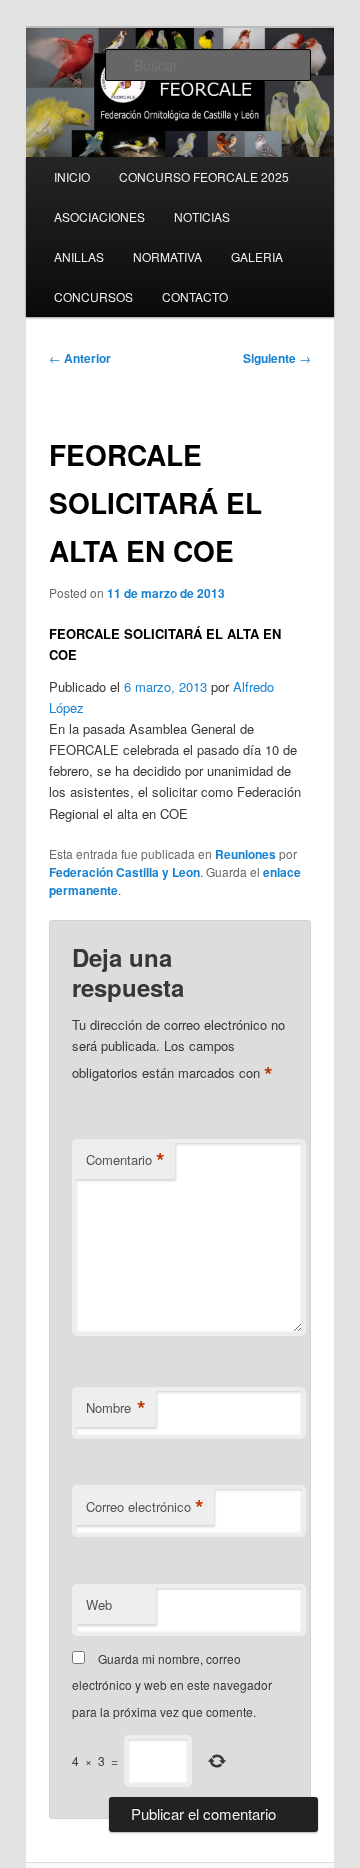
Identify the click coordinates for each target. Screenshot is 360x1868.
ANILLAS (79, 256)
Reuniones (245, 854)
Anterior (80, 358)
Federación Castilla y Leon (124, 872)
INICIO (72, 176)
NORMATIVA (167, 256)
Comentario (125, 1160)
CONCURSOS (93, 296)
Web (99, 1604)
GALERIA (257, 256)
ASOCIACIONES (99, 216)
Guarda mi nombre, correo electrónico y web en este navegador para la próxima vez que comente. (172, 1685)
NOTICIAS (202, 216)
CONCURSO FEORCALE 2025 (204, 176)
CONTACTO (195, 296)
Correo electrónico (145, 1507)
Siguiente (277, 358)
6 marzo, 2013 (165, 686)
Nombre (116, 1408)
